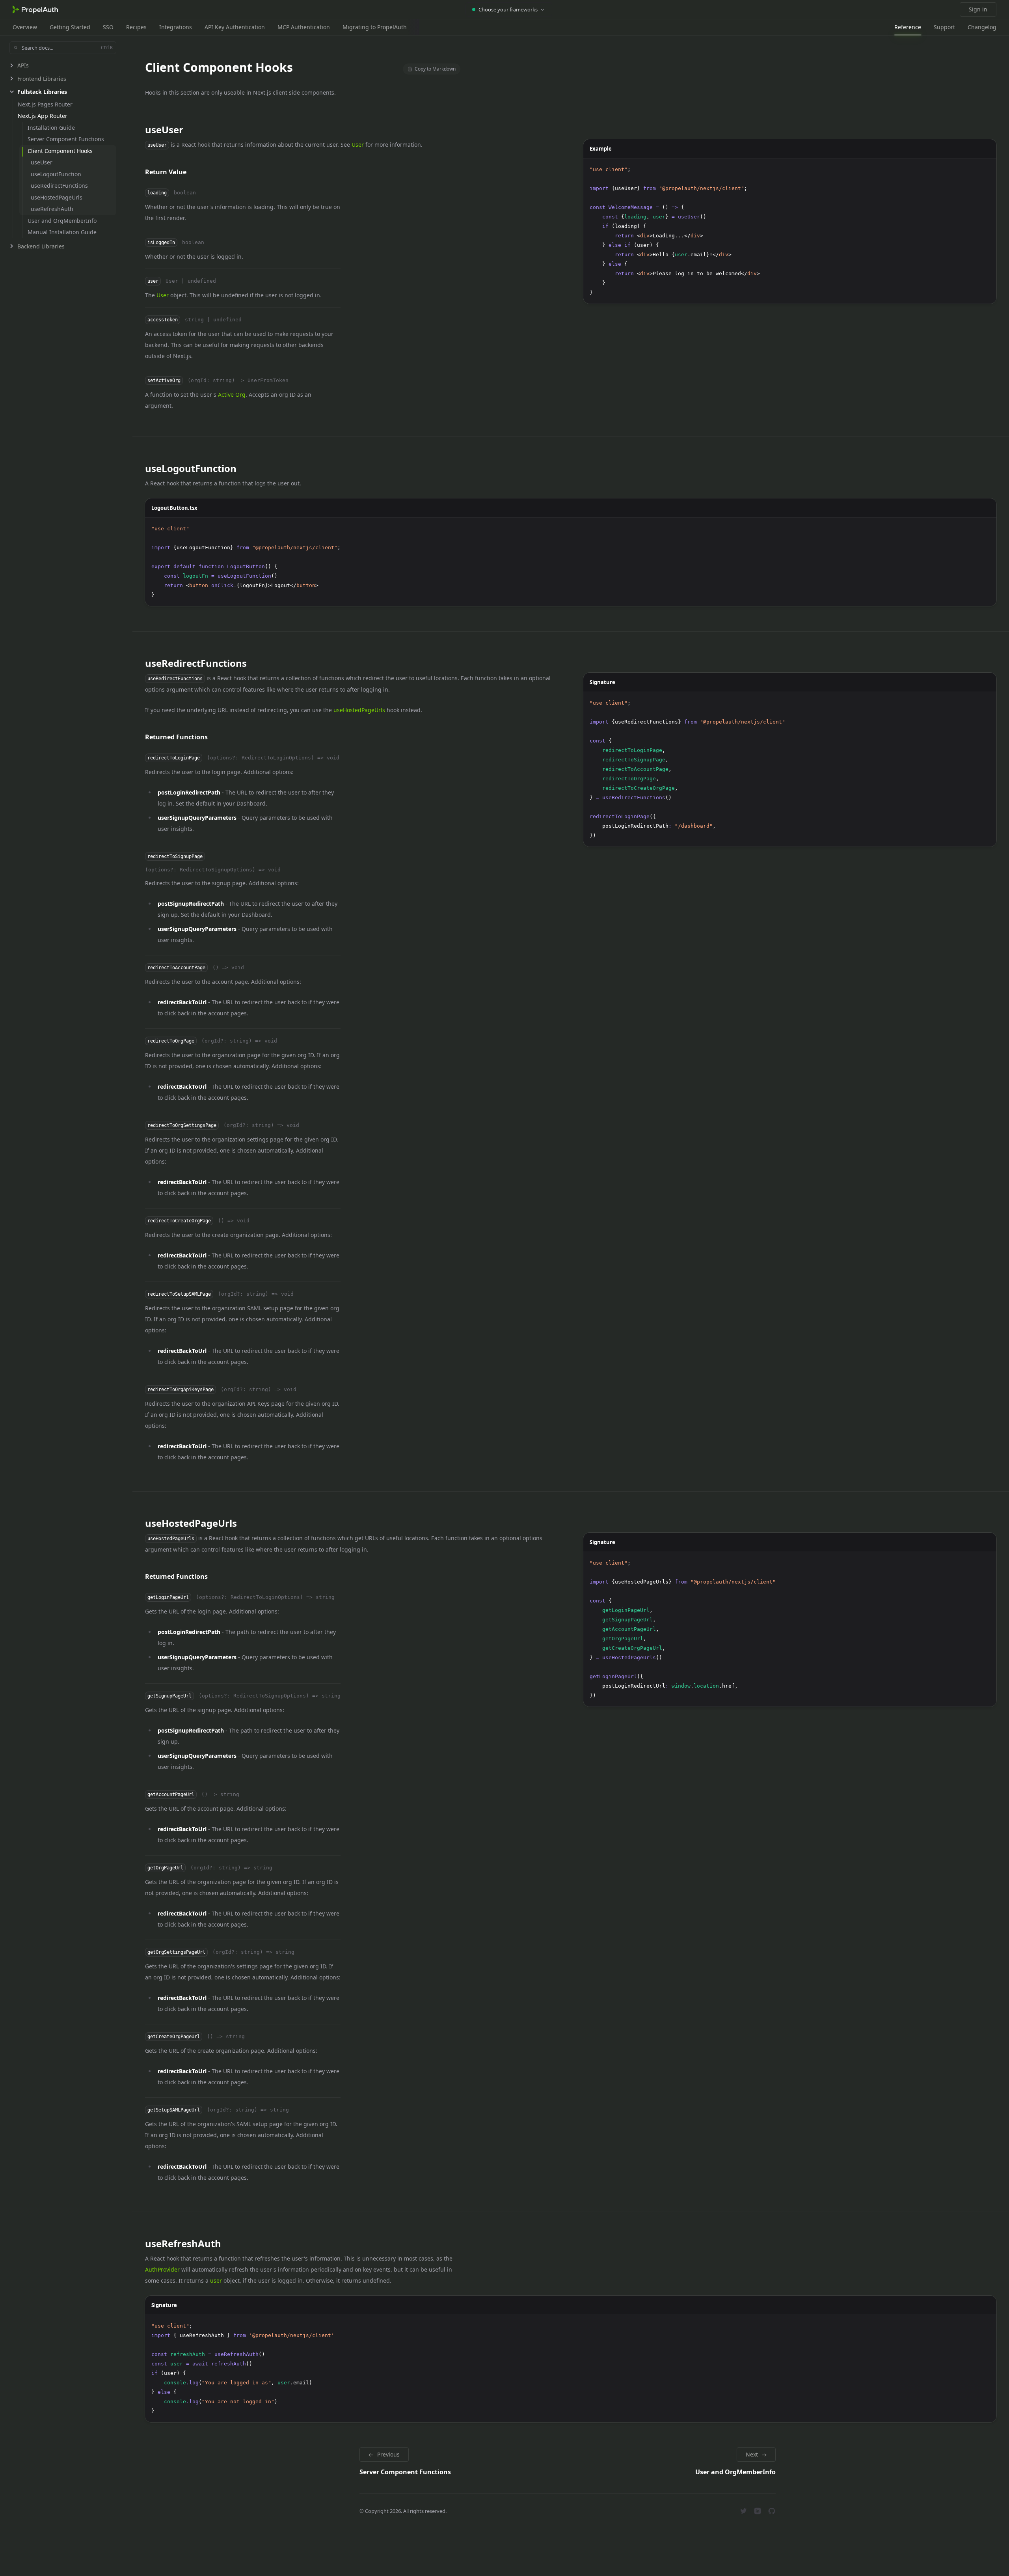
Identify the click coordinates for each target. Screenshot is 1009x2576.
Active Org (232, 395)
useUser (164, 130)
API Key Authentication (235, 27)
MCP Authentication (304, 27)
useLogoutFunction (191, 468)
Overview (25, 27)
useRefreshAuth (183, 2243)
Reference (908, 27)
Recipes (136, 27)
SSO (108, 27)
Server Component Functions (405, 2472)
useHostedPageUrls (359, 710)
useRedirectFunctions (196, 663)
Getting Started (70, 27)
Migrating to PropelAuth (375, 27)
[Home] (35, 9)
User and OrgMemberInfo (735, 2472)
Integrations (176, 27)
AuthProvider (162, 2269)
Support (944, 27)
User (358, 145)
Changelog (982, 27)
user (216, 2280)
